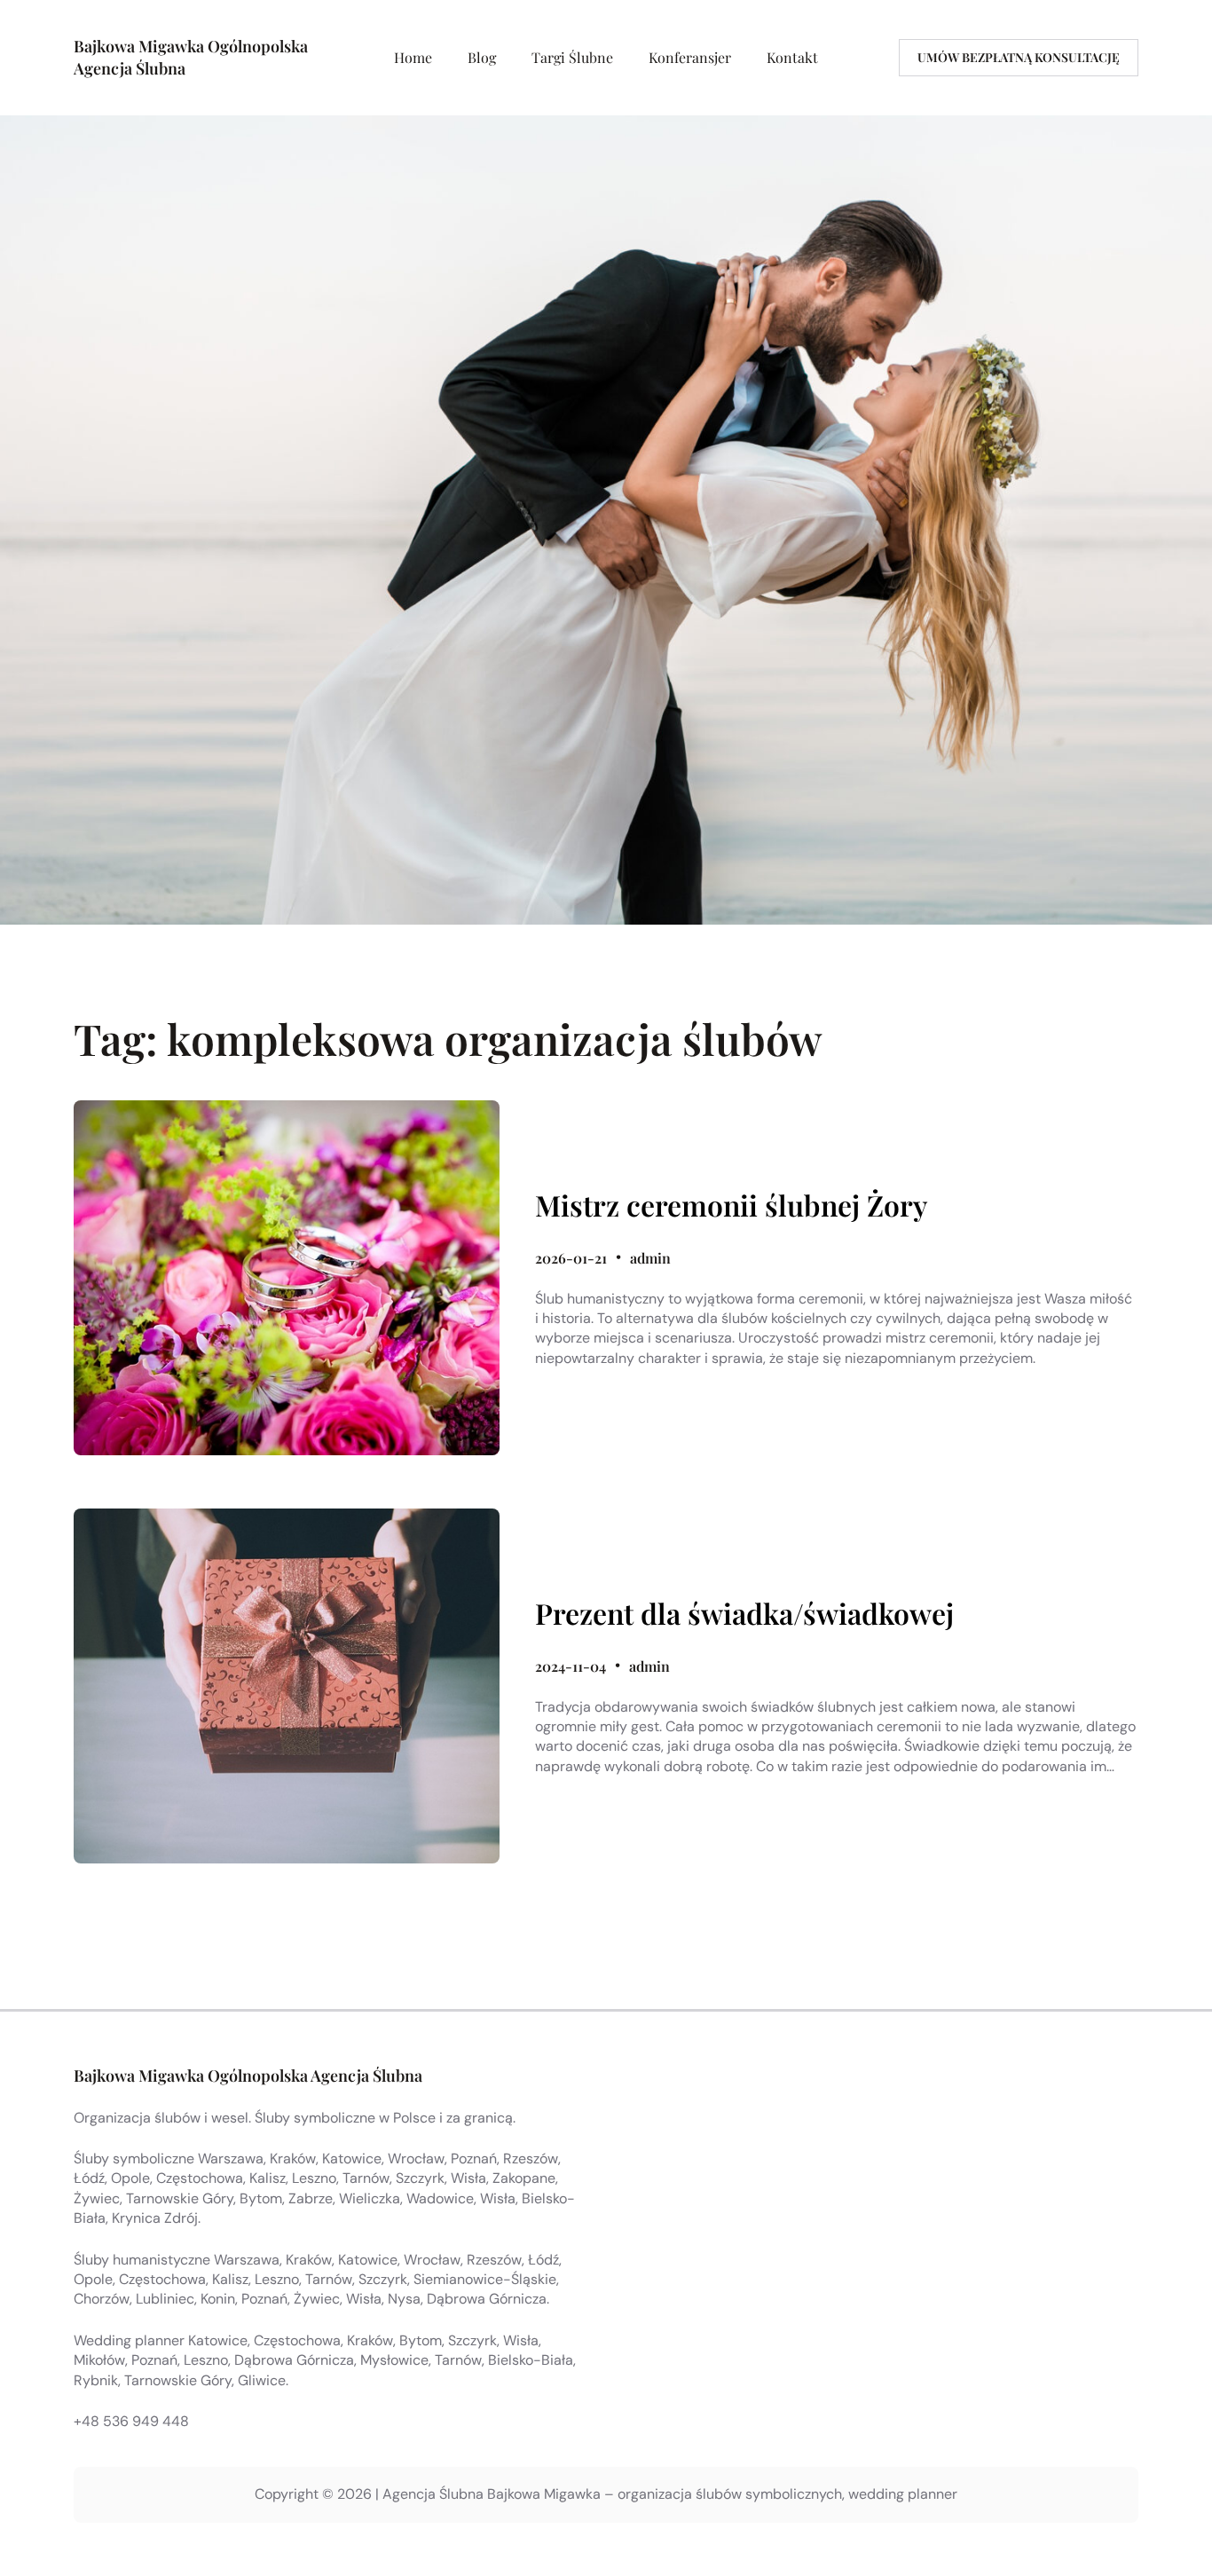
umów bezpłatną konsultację (1019, 57)
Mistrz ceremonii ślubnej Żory (731, 1205)
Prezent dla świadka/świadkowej (744, 1613)
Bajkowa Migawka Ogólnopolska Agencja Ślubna (248, 2076)
